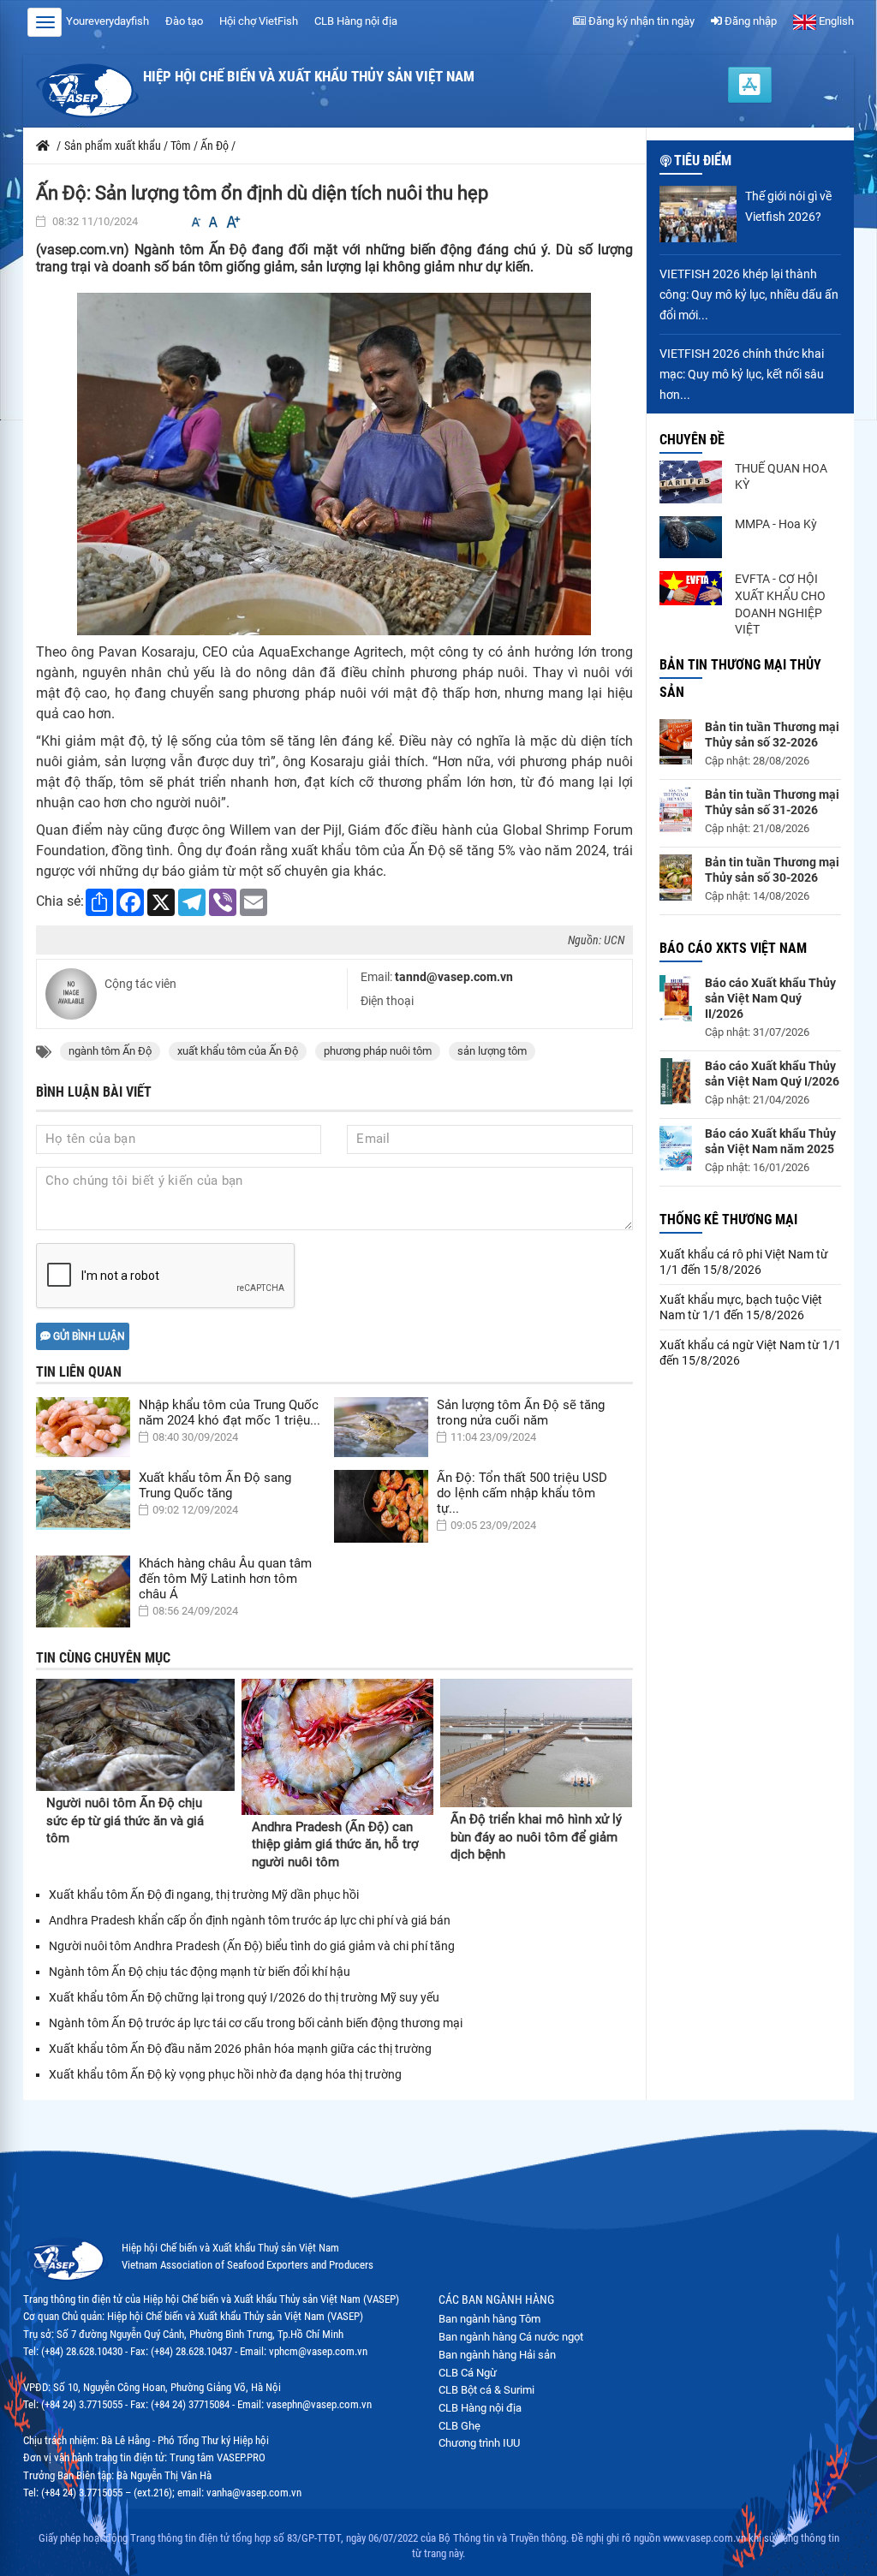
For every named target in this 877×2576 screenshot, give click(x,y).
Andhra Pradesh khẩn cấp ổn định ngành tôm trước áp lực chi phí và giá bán (250, 1920)
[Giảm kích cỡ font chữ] (196, 222)
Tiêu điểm (703, 161)
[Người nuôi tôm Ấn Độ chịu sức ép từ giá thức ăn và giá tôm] (135, 1735)
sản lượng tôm (492, 1051)
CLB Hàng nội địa (356, 21)
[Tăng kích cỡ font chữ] (232, 222)
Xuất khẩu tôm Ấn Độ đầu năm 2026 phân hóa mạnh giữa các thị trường (240, 2049)
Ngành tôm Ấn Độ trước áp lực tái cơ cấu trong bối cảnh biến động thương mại (256, 2023)
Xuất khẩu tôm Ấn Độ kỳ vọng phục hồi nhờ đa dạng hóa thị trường (225, 2074)
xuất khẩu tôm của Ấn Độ (238, 1051)
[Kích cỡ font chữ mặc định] (213, 222)
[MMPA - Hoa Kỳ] (691, 538)
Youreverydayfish (107, 21)
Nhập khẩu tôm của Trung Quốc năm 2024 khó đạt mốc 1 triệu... (230, 1413)
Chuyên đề (692, 440)
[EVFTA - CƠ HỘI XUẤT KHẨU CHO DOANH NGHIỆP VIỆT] (691, 588)
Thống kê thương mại (728, 1220)
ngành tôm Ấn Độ (110, 1051)
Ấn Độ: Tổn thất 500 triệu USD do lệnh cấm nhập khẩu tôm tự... (522, 1493)
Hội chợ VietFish (259, 21)
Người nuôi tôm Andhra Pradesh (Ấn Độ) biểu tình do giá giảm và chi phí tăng (252, 1946)
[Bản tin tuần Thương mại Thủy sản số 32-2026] (676, 742)
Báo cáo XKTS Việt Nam (733, 948)
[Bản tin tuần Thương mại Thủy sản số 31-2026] (676, 809)
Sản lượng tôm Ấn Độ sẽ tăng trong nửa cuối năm (521, 1413)
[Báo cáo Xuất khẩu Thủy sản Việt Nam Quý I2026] (676, 1081)
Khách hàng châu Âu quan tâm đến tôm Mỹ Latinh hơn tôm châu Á (225, 1579)
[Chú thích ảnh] (334, 463)
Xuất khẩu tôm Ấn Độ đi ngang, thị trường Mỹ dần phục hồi (204, 1895)
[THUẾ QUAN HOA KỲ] (691, 482)
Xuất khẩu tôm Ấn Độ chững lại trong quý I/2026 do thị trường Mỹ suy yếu (244, 1997)
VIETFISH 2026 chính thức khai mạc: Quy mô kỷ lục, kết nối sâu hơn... (742, 374)
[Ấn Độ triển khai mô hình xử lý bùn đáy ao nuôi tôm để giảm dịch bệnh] (536, 1743)
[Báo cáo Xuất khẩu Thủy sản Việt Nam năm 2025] (676, 1148)
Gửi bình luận (88, 1336)
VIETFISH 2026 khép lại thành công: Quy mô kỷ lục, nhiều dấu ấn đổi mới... (749, 294)
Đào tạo (184, 21)
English (835, 21)
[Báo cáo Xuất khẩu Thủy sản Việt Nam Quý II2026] (676, 998)
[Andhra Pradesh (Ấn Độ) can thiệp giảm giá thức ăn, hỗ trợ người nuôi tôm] (337, 1746)
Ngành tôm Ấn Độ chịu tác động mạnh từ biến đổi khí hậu (200, 1972)
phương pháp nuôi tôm (378, 1051)
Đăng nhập (749, 21)
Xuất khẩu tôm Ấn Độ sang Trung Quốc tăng (215, 1485)
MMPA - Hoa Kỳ (776, 524)
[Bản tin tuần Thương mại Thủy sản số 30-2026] (676, 878)
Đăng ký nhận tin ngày (640, 21)
